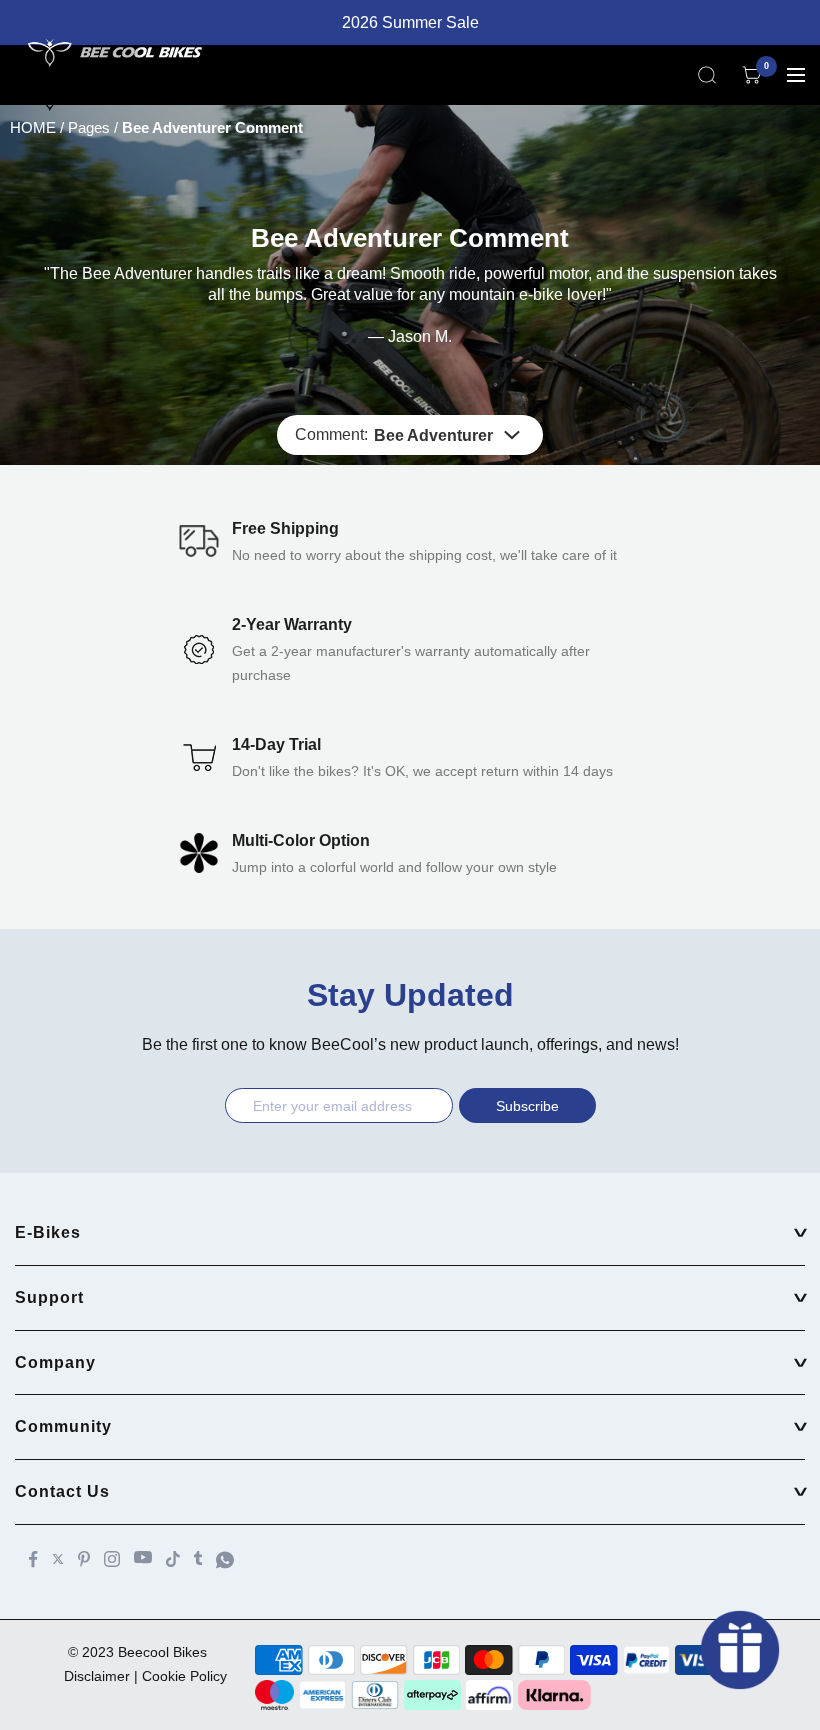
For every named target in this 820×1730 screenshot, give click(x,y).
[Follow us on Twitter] (58, 1559)
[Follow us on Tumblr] (198, 1558)
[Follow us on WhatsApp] (225, 1560)
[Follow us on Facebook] (33, 1559)
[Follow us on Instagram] (112, 1559)
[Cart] (752, 75)
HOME (33, 127)
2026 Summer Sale (410, 22)
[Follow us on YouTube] (143, 1557)
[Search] (707, 75)
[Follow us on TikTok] (173, 1559)
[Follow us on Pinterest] (84, 1559)
